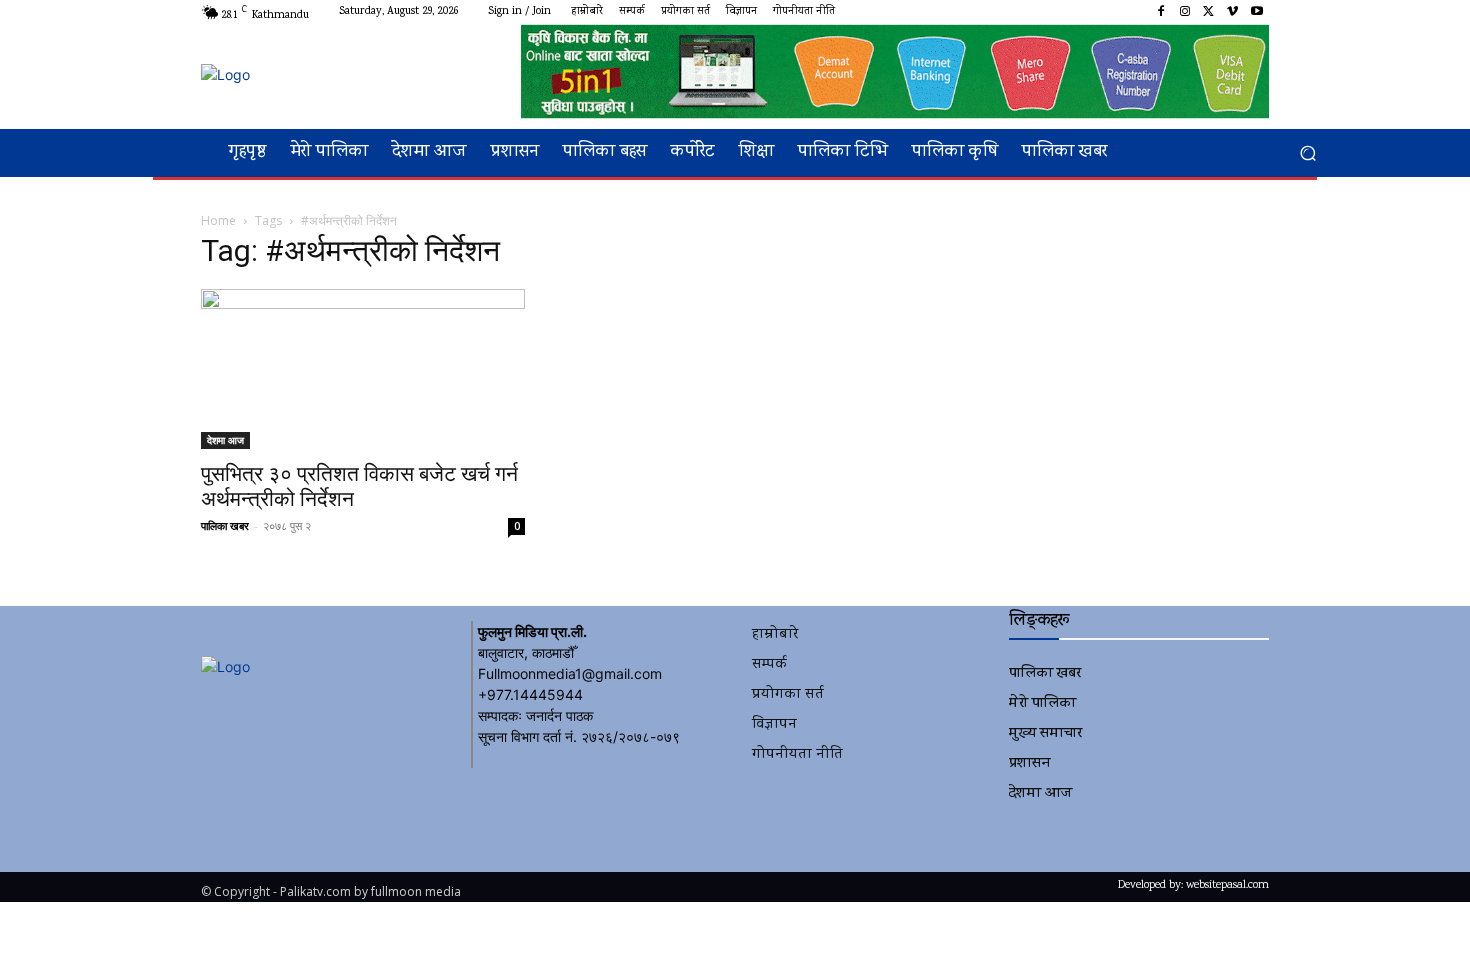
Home (218, 220)
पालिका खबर (225, 525)
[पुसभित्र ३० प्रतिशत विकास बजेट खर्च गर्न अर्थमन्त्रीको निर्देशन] (363, 369)
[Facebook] (1161, 12)
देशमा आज (225, 440)
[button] (1307, 153)
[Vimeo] (1233, 12)
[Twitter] (1209, 12)
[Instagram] (1185, 12)
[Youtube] (1257, 12)
